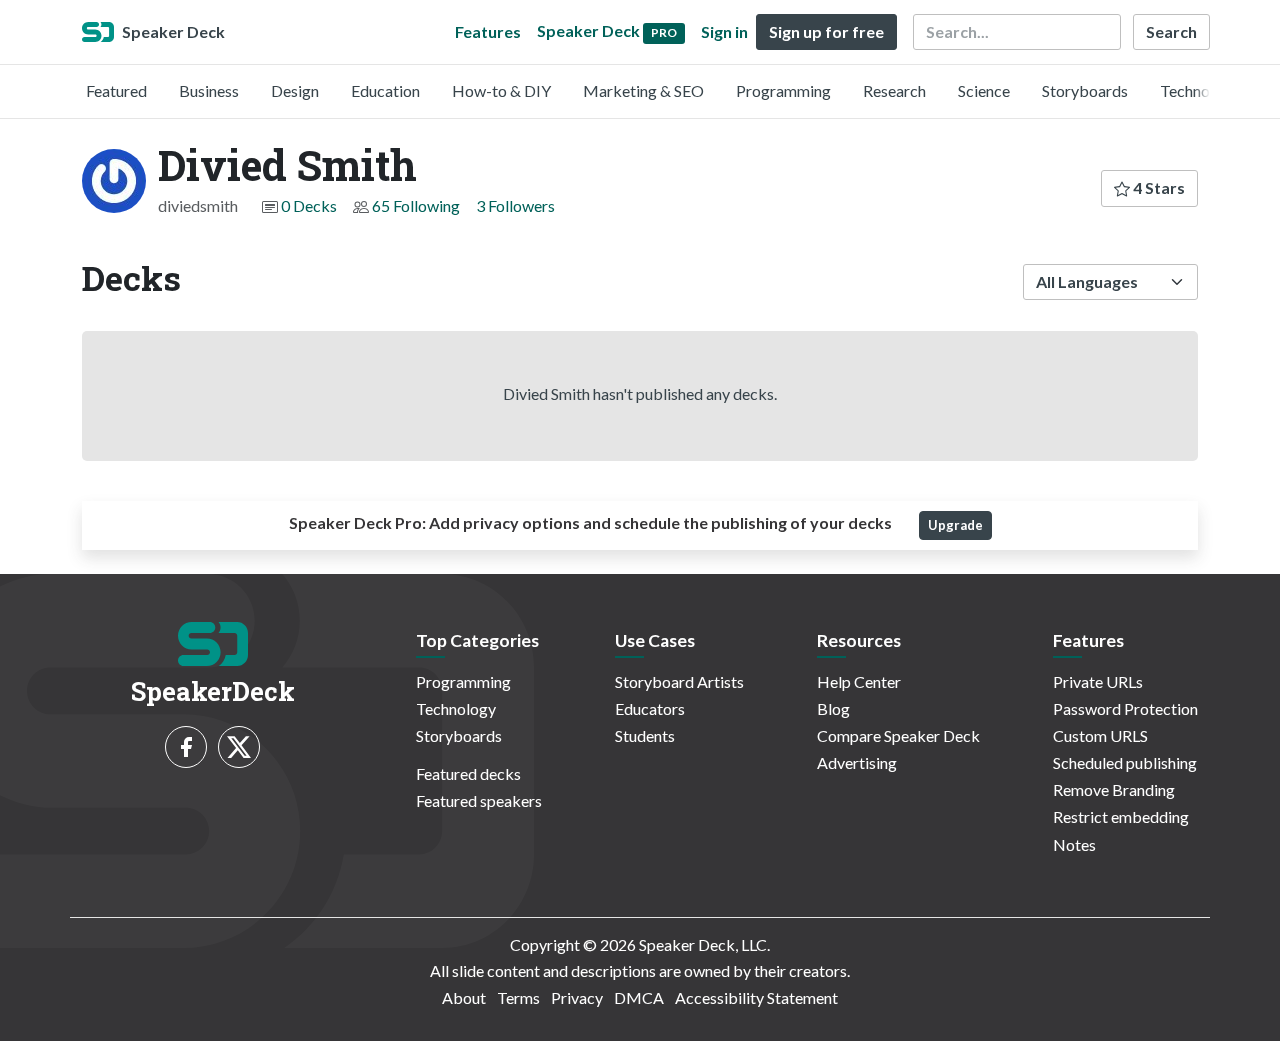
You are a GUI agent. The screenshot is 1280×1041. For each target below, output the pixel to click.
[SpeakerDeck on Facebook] (186, 747)
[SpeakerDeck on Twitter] (239, 747)
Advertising (857, 762)
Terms (518, 997)
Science (984, 90)
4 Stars (1157, 187)
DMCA (639, 997)
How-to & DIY (501, 90)
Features (488, 31)
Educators (650, 708)
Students (645, 735)
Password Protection (1125, 708)
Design (295, 90)
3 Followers (515, 205)
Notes (1074, 844)
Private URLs (1098, 681)
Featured (116, 90)
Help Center (859, 681)
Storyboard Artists (679, 681)
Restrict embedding (1121, 816)
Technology (1200, 90)
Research (894, 90)
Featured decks (468, 773)
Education (385, 90)
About (464, 997)
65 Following (416, 205)
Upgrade (955, 525)
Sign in (724, 31)
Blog (833, 708)
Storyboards (1085, 90)
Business (209, 90)
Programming (783, 90)
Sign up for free (826, 31)
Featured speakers (479, 800)
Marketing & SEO (643, 90)
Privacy (577, 997)
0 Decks (309, 205)
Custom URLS (1100, 735)
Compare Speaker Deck (898, 735)
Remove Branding (1114, 789)
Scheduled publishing (1125, 762)
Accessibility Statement (756, 997)
